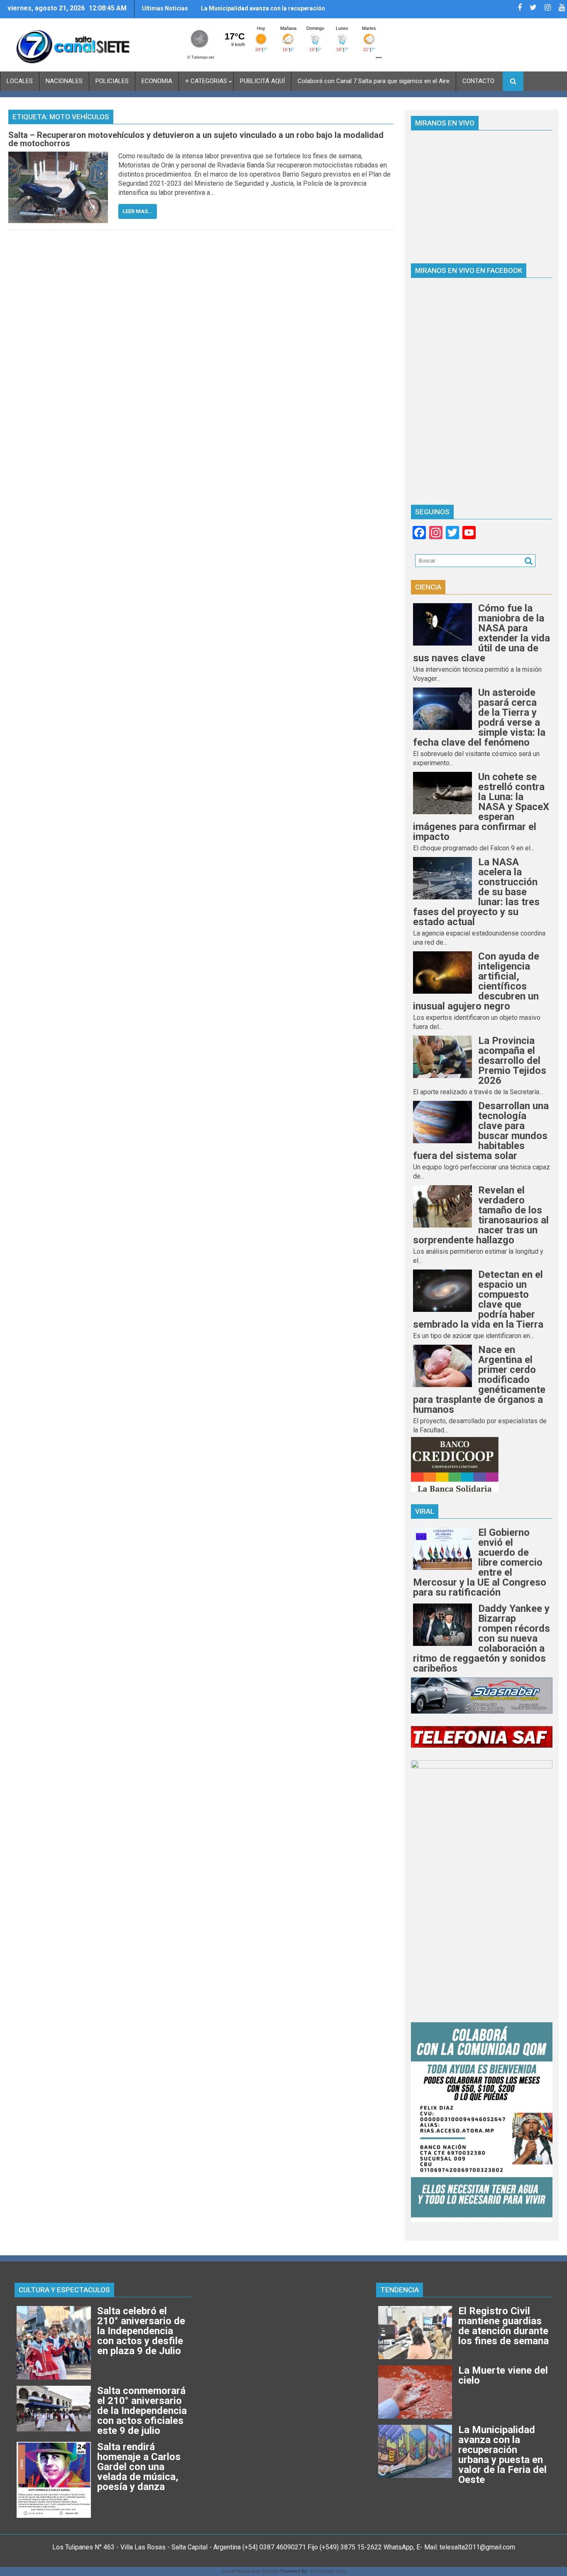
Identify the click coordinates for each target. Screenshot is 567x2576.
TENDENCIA (400, 2290)
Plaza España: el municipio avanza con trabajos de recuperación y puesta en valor (270, 12)
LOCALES (20, 81)
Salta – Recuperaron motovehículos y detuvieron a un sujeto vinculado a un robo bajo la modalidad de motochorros (196, 139)
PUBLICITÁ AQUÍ (262, 81)
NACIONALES (64, 81)
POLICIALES (112, 81)
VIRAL (425, 1511)
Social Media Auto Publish (250, 2571)
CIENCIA (428, 587)
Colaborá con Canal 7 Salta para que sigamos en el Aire (374, 81)
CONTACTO (478, 81)
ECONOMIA (157, 81)
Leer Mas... (138, 211)
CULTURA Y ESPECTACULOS (64, 2290)
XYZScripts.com (328, 2571)
